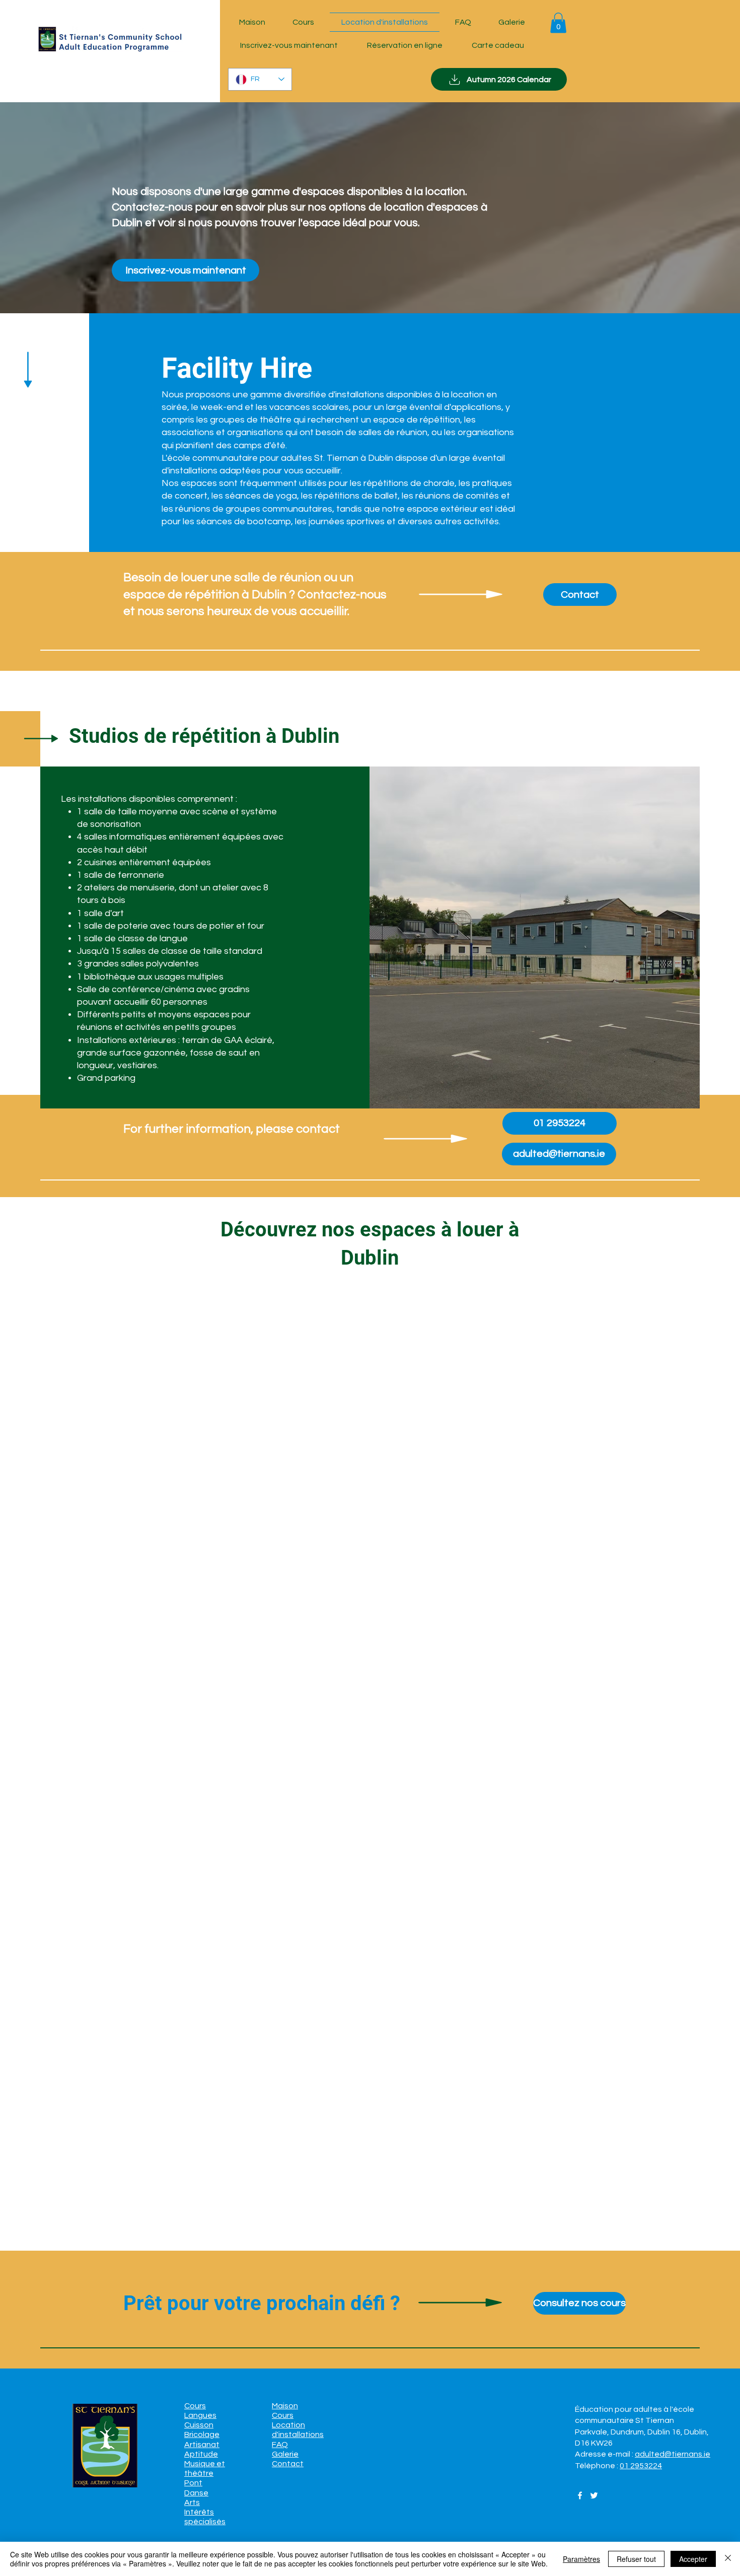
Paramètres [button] (581, 2559)
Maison (285, 2406)
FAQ (280, 2445)
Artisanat (202, 2445)
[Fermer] (728, 2559)
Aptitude (201, 2454)
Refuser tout (636, 2559)
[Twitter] (594, 2495)
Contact (288, 2464)
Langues (200, 2415)
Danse (196, 2493)
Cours (195, 2406)
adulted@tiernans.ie (673, 2454)
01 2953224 (641, 2466)
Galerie (285, 2454)
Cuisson (199, 2425)
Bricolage (202, 2434)
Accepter (693, 2559)
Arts (192, 2502)
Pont (193, 2483)
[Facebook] (580, 2495)
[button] (558, 23)
